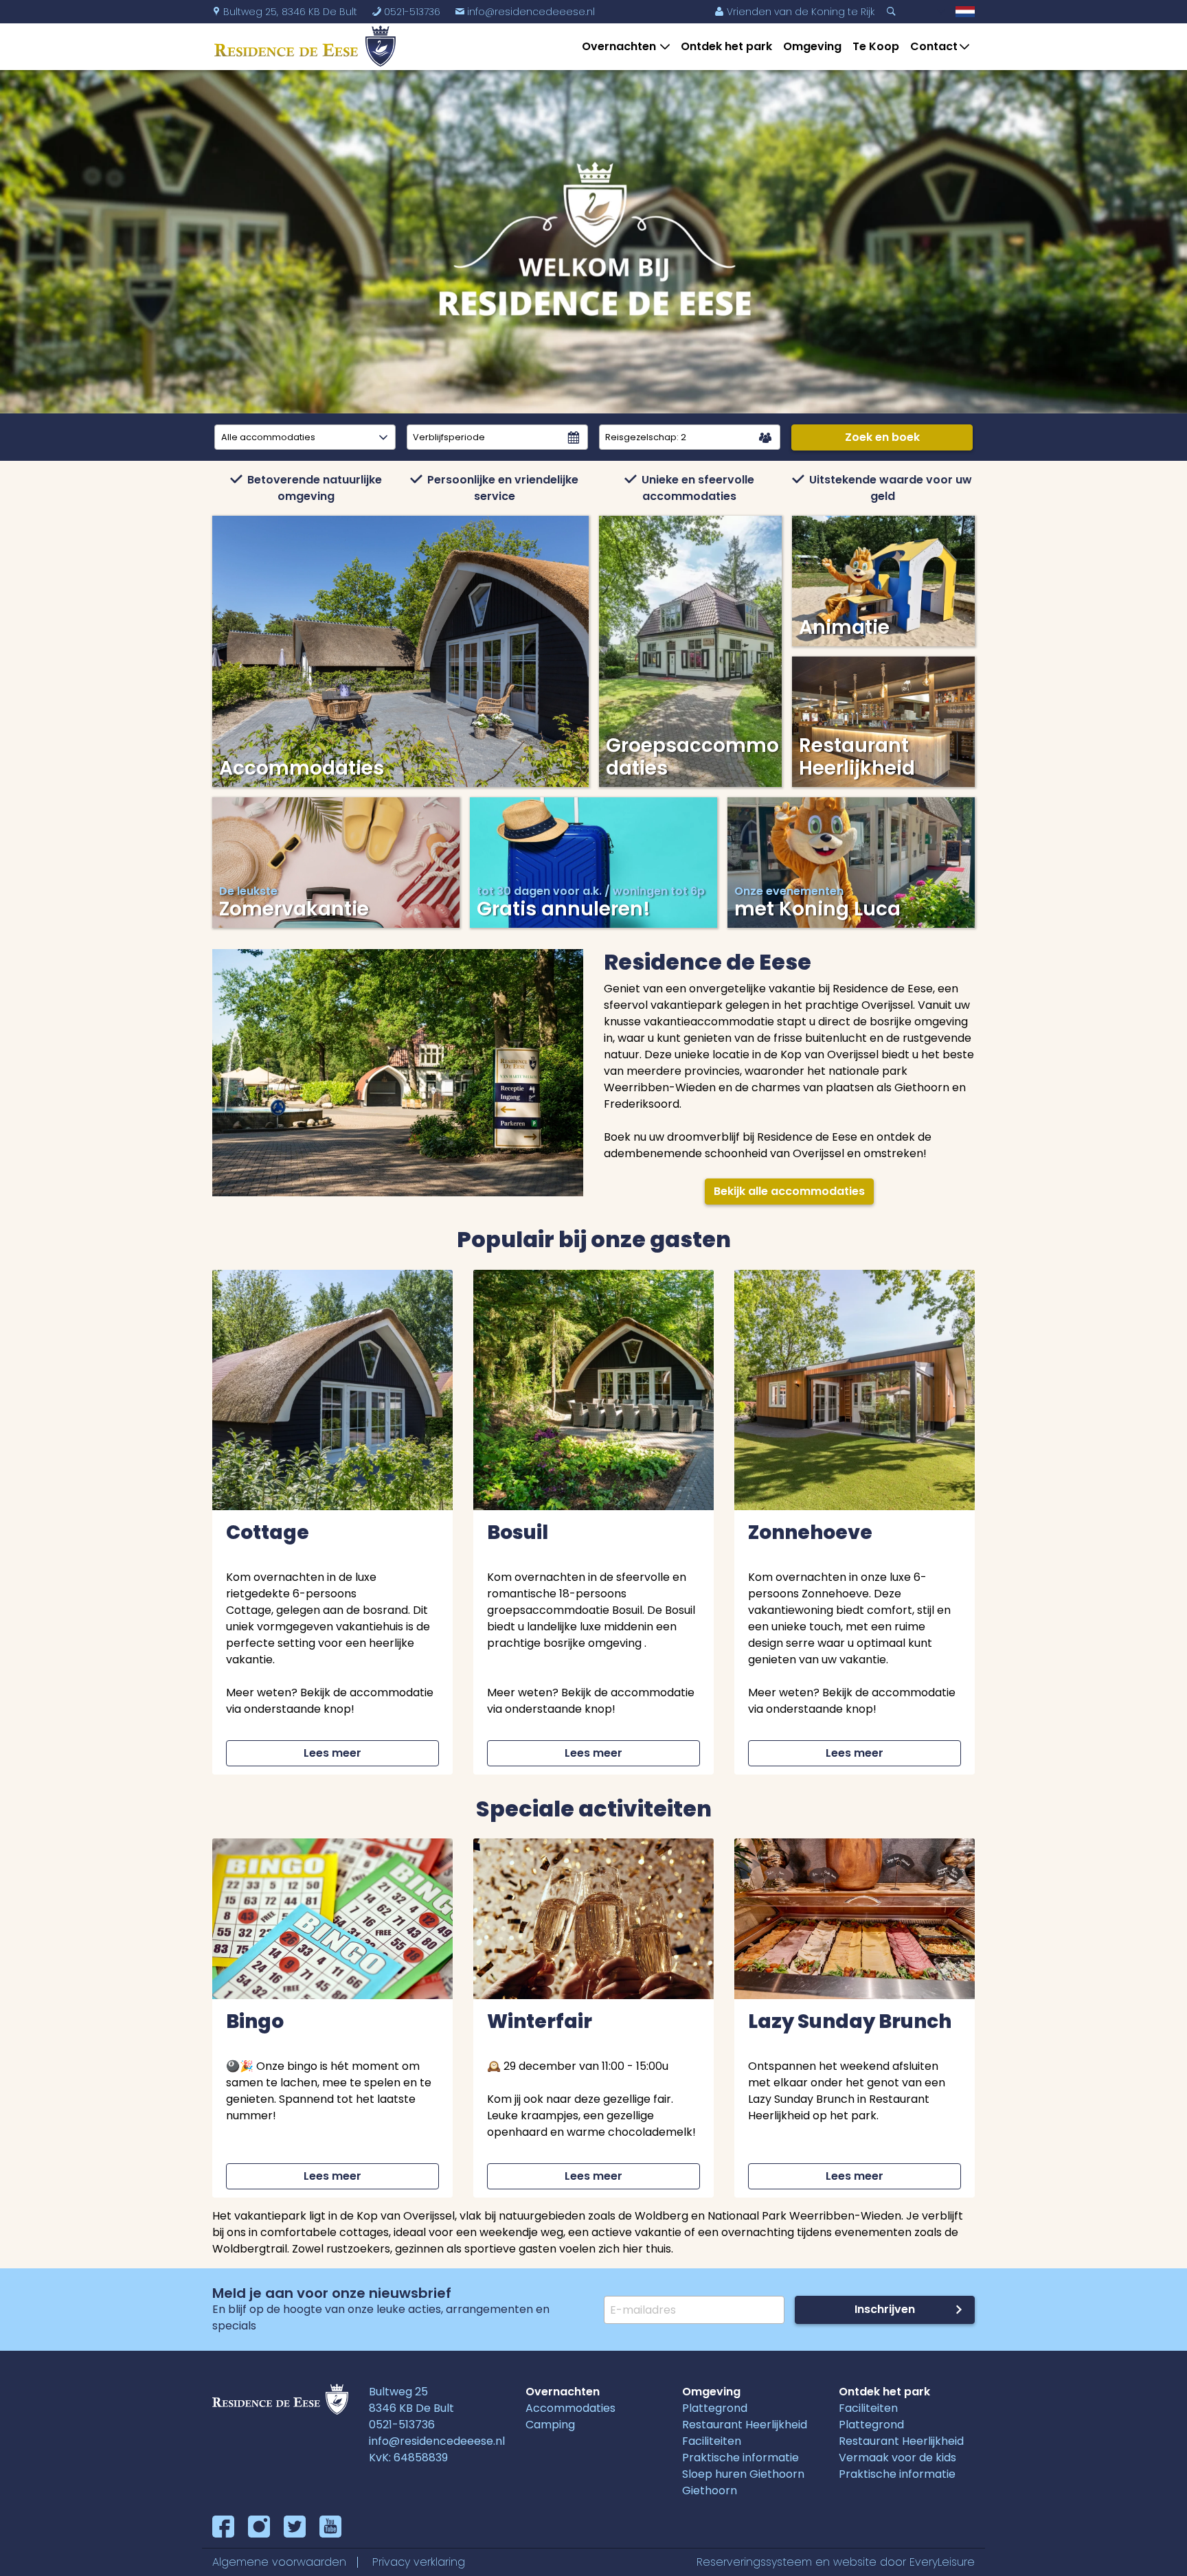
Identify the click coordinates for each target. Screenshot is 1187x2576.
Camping (550, 2425)
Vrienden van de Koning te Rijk (794, 12)
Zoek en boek (882, 437)
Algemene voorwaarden (279, 2562)
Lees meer (332, 1753)
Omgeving (812, 46)
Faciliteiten (712, 2441)
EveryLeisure (942, 2562)
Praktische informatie (741, 2458)
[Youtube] (330, 2527)
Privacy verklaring (419, 2562)
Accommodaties (570, 2408)
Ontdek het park (726, 46)
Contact (934, 46)
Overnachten (619, 46)
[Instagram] (259, 2527)
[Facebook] (223, 2527)
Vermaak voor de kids (897, 2458)
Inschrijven (885, 2309)
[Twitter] (295, 2527)
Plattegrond (715, 2408)
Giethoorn (710, 2490)
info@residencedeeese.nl (525, 12)
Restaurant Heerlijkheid (745, 2425)
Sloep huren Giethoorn (743, 2474)
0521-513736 (402, 2425)
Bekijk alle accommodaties (789, 1191)
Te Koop (876, 46)
